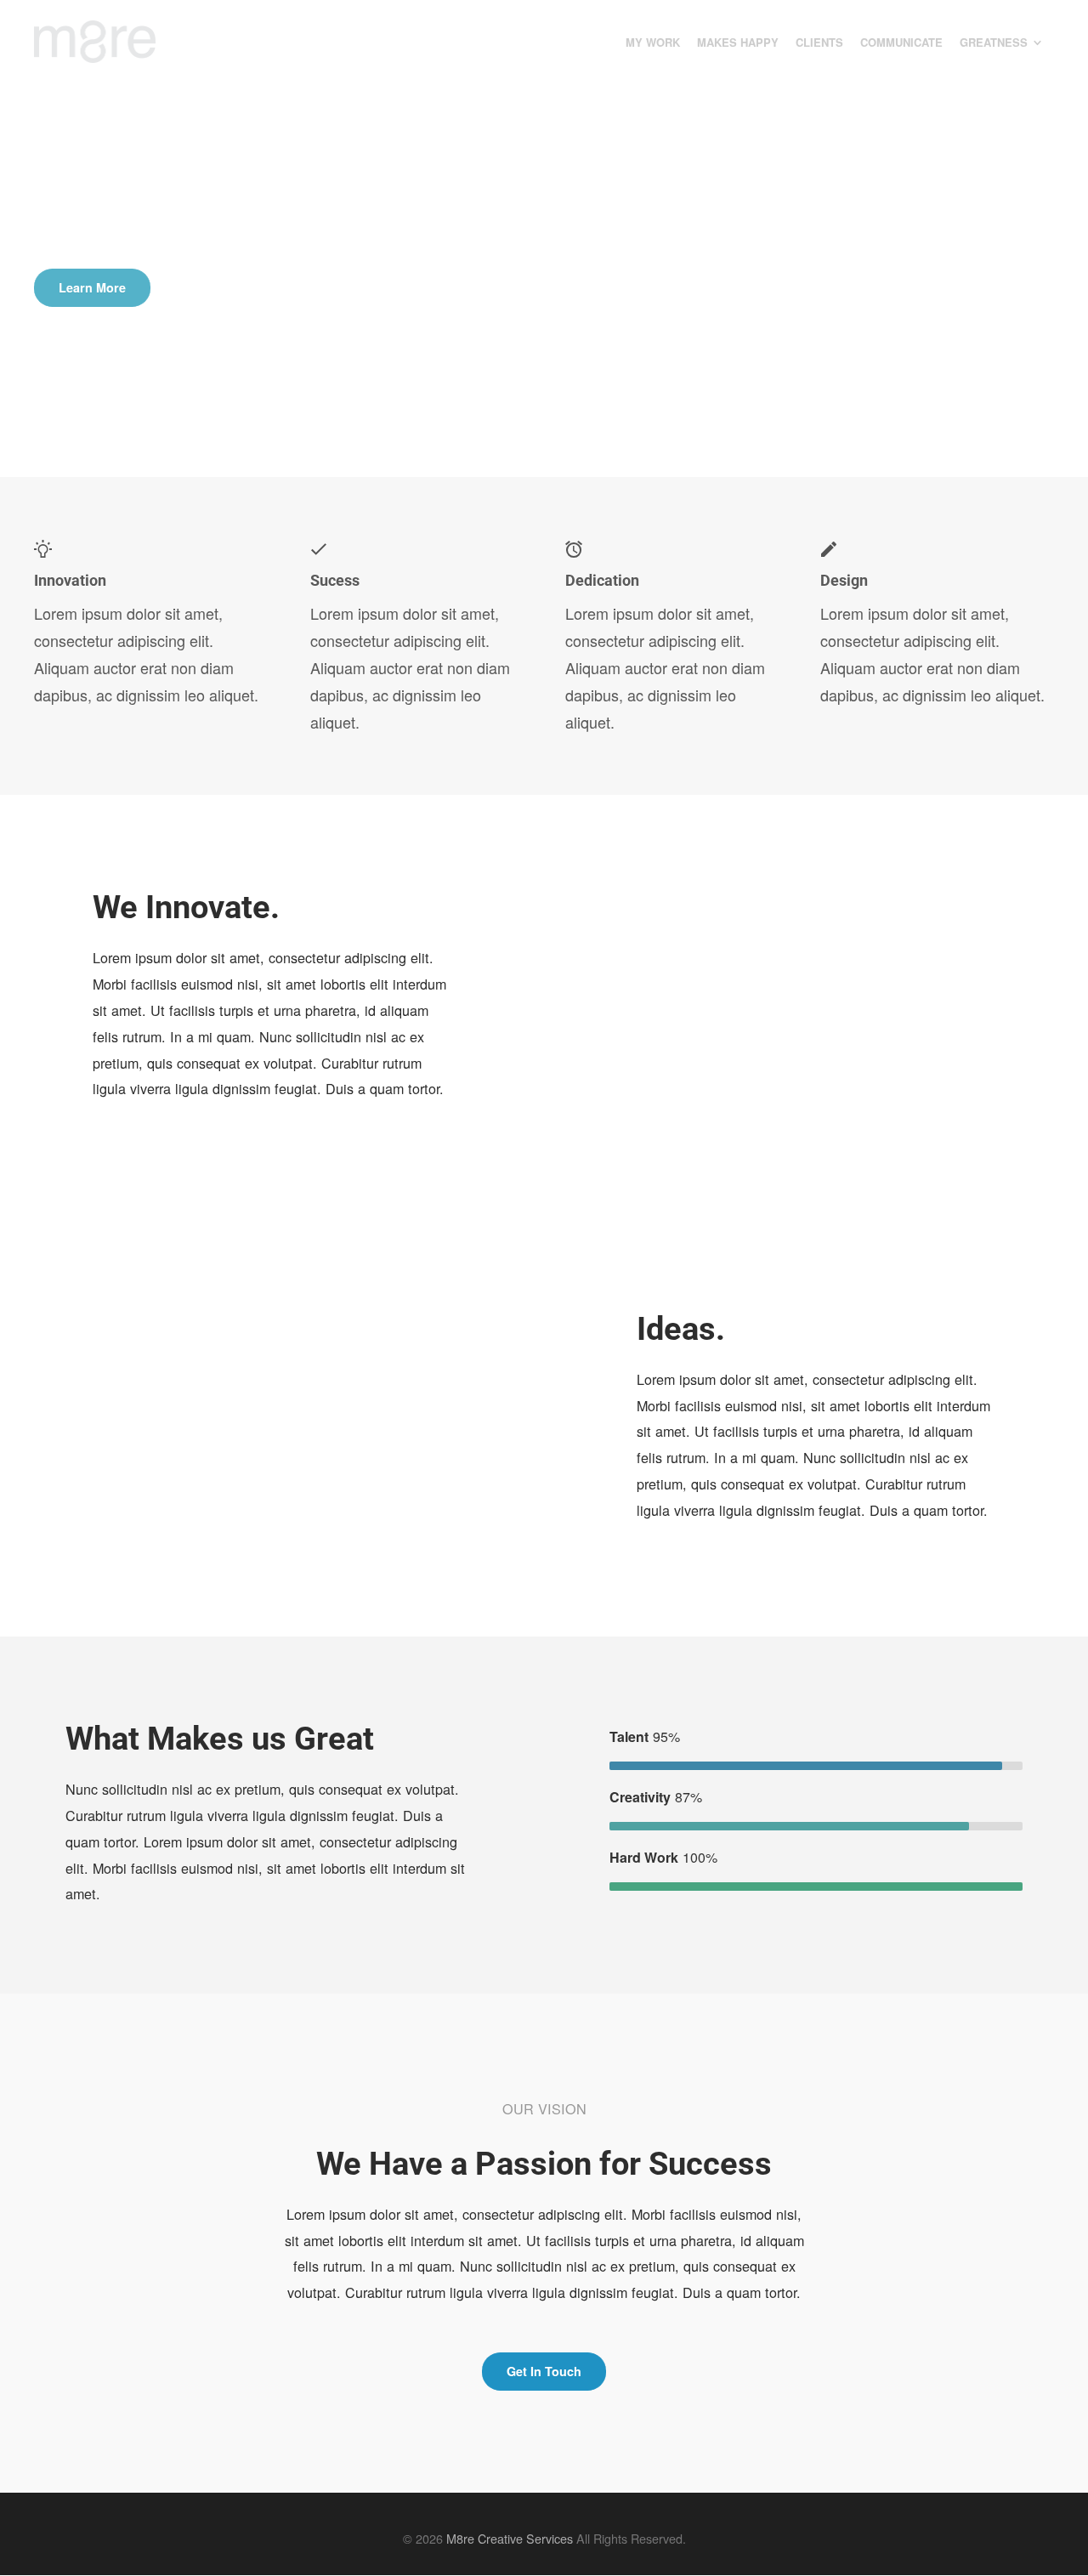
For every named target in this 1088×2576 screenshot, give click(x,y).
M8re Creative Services (510, 2538)
